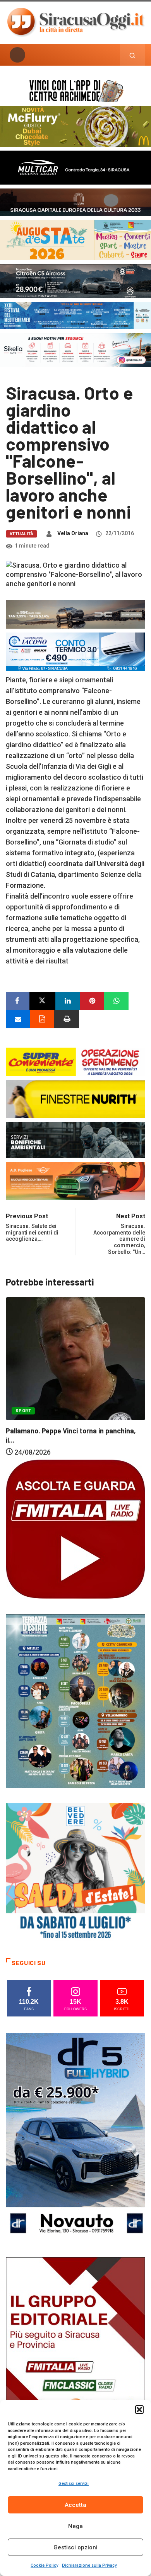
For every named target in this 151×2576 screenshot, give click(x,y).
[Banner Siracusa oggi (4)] (75, 281)
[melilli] (75, 1700)
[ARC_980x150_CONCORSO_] (75, 90)
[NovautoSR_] (75, 2137)
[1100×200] (75, 201)
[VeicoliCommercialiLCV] (75, 167)
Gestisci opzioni (75, 2547)
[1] (75, 2361)
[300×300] (75, 1872)
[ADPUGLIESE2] (75, 1180)
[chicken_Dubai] (75, 126)
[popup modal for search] (133, 55)
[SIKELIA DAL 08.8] (75, 349)
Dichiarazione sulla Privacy (89, 2565)
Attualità (21, 534)
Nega (75, 2526)
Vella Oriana (73, 533)
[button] (139, 2410)
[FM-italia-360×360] (75, 1528)
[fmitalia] (75, 315)
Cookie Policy (44, 2565)
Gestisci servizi (74, 2484)
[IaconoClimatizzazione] (75, 651)
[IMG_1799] (75, 1061)
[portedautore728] (75, 1098)
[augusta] (75, 239)
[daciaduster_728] (75, 614)
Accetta (75, 2505)
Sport (95, 1423)
